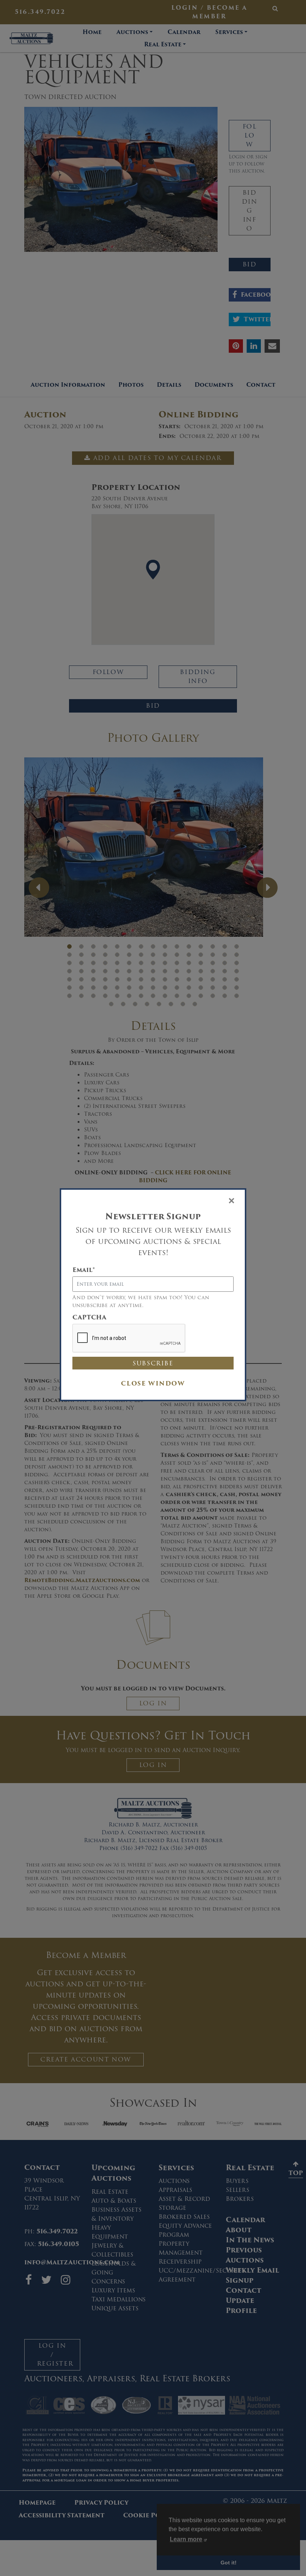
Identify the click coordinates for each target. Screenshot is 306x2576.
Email (84, 1270)
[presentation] (129, 1338)
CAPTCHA (89, 1318)
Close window (153, 1383)
